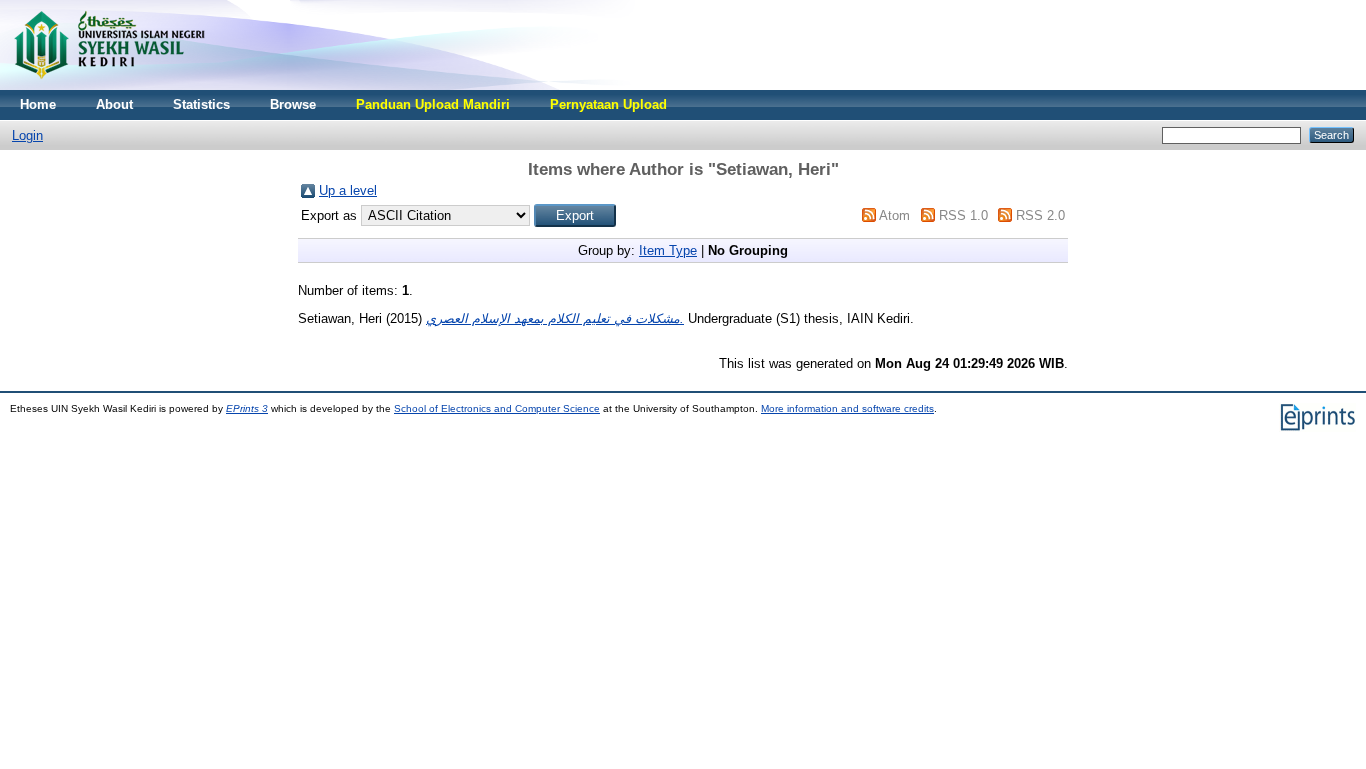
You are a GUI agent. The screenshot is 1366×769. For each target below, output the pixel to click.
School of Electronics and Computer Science (497, 408)
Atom (894, 215)
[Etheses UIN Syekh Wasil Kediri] (109, 85)
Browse (293, 104)
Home (38, 104)
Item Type (668, 250)
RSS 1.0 (963, 215)
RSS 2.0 (1040, 215)
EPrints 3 (247, 408)
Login (27, 135)
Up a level (348, 190)
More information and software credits (847, 408)
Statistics (201, 104)
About (114, 104)
